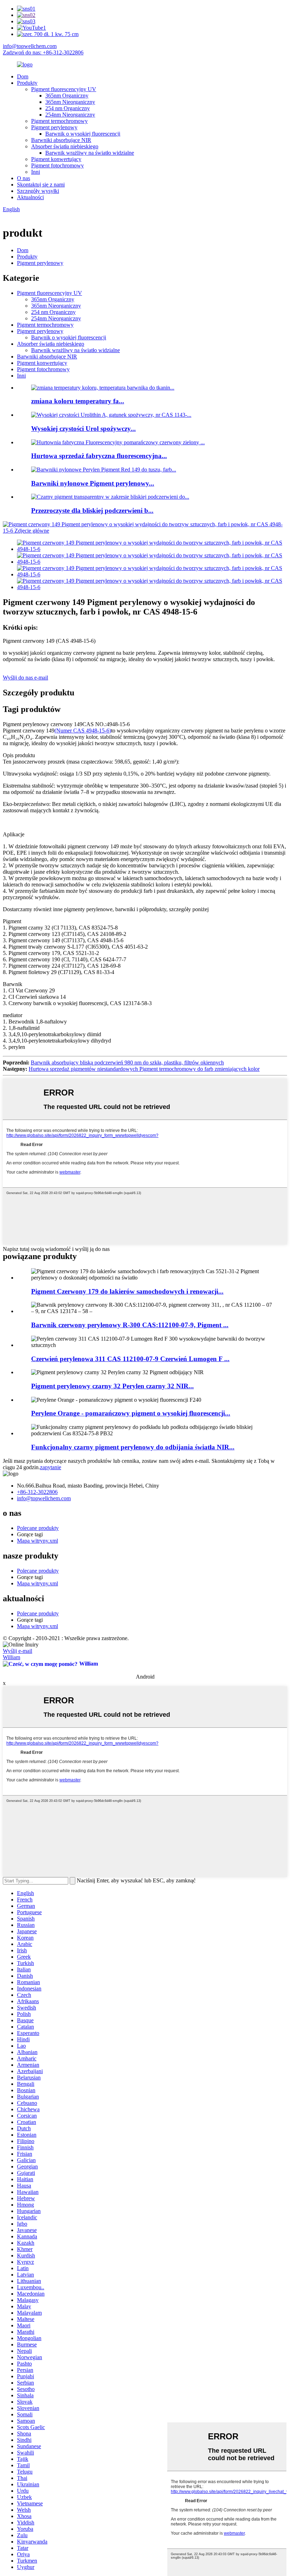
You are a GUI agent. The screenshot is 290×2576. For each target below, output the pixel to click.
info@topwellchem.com (30, 46)
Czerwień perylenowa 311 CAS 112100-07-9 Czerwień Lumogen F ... (130, 1359)
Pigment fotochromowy (57, 165)
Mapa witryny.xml (37, 1541)
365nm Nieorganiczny (70, 102)
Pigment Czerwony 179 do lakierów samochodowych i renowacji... (127, 1291)
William (11, 1657)
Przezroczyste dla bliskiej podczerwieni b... (92, 511)
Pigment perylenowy (54, 127)
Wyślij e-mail (18, 1651)
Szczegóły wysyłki (38, 191)
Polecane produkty (38, 1528)
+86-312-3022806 (37, 1492)
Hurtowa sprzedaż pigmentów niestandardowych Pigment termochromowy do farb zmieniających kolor (144, 1069)
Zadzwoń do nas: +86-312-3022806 (43, 52)
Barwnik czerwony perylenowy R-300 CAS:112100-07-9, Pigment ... (130, 1325)
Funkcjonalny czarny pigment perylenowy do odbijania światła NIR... (133, 1447)
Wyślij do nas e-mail (25, 678)
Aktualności (30, 197)
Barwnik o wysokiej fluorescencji (83, 134)
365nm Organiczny (67, 96)
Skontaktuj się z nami (41, 185)
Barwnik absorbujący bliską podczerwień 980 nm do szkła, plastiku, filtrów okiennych (127, 1063)
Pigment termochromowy (59, 121)
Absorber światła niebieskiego (65, 146)
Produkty (27, 83)
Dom (23, 76)
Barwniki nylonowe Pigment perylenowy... (93, 483)
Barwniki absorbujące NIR (61, 140)
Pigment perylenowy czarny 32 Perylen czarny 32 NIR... (112, 1386)
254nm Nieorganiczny (70, 115)
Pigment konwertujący (56, 159)
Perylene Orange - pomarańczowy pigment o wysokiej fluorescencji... (131, 1413)
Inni (36, 172)
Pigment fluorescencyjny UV (64, 89)
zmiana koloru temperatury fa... (78, 401)
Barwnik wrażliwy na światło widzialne (90, 153)
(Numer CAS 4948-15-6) (83, 731)
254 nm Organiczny (68, 108)
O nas (24, 178)
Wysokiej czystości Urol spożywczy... (83, 429)
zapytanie (51, 1467)
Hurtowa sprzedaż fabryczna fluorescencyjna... (99, 456)
